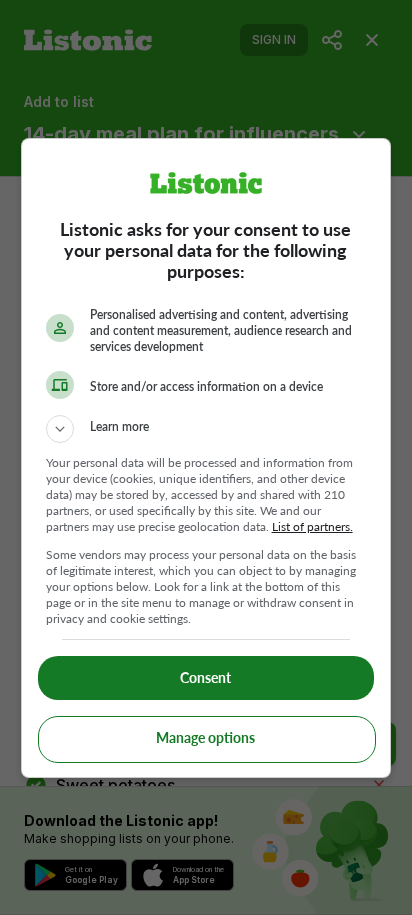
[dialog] (206, 458)
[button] (206, 429)
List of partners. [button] (312, 526)
